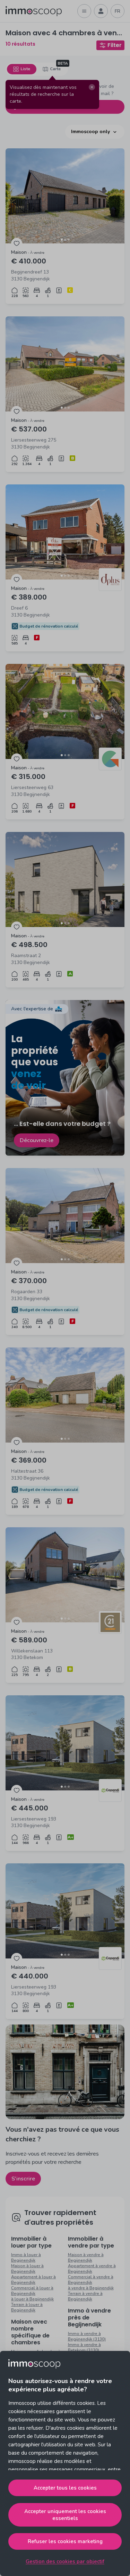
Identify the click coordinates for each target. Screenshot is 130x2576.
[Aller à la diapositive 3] (69, 240)
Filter (115, 45)
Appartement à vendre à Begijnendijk (92, 2269)
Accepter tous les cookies (65, 2488)
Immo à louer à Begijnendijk (26, 2258)
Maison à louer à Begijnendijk (27, 2269)
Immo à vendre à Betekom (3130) (84, 2347)
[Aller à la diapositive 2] (65, 240)
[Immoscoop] (34, 11)
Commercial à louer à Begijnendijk (32, 2291)
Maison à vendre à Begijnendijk (86, 2258)
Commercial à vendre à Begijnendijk (91, 2280)
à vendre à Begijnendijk (91, 2288)
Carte (55, 69)
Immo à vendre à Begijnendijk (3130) (87, 2336)
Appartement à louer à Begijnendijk (33, 2280)
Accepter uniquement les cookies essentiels (65, 2515)
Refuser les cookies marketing (65, 2541)
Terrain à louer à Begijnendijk (27, 2307)
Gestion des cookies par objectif (65, 2561)
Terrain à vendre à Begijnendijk (85, 2296)
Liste (25, 69)
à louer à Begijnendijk (32, 2299)
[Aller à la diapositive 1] (62, 240)
